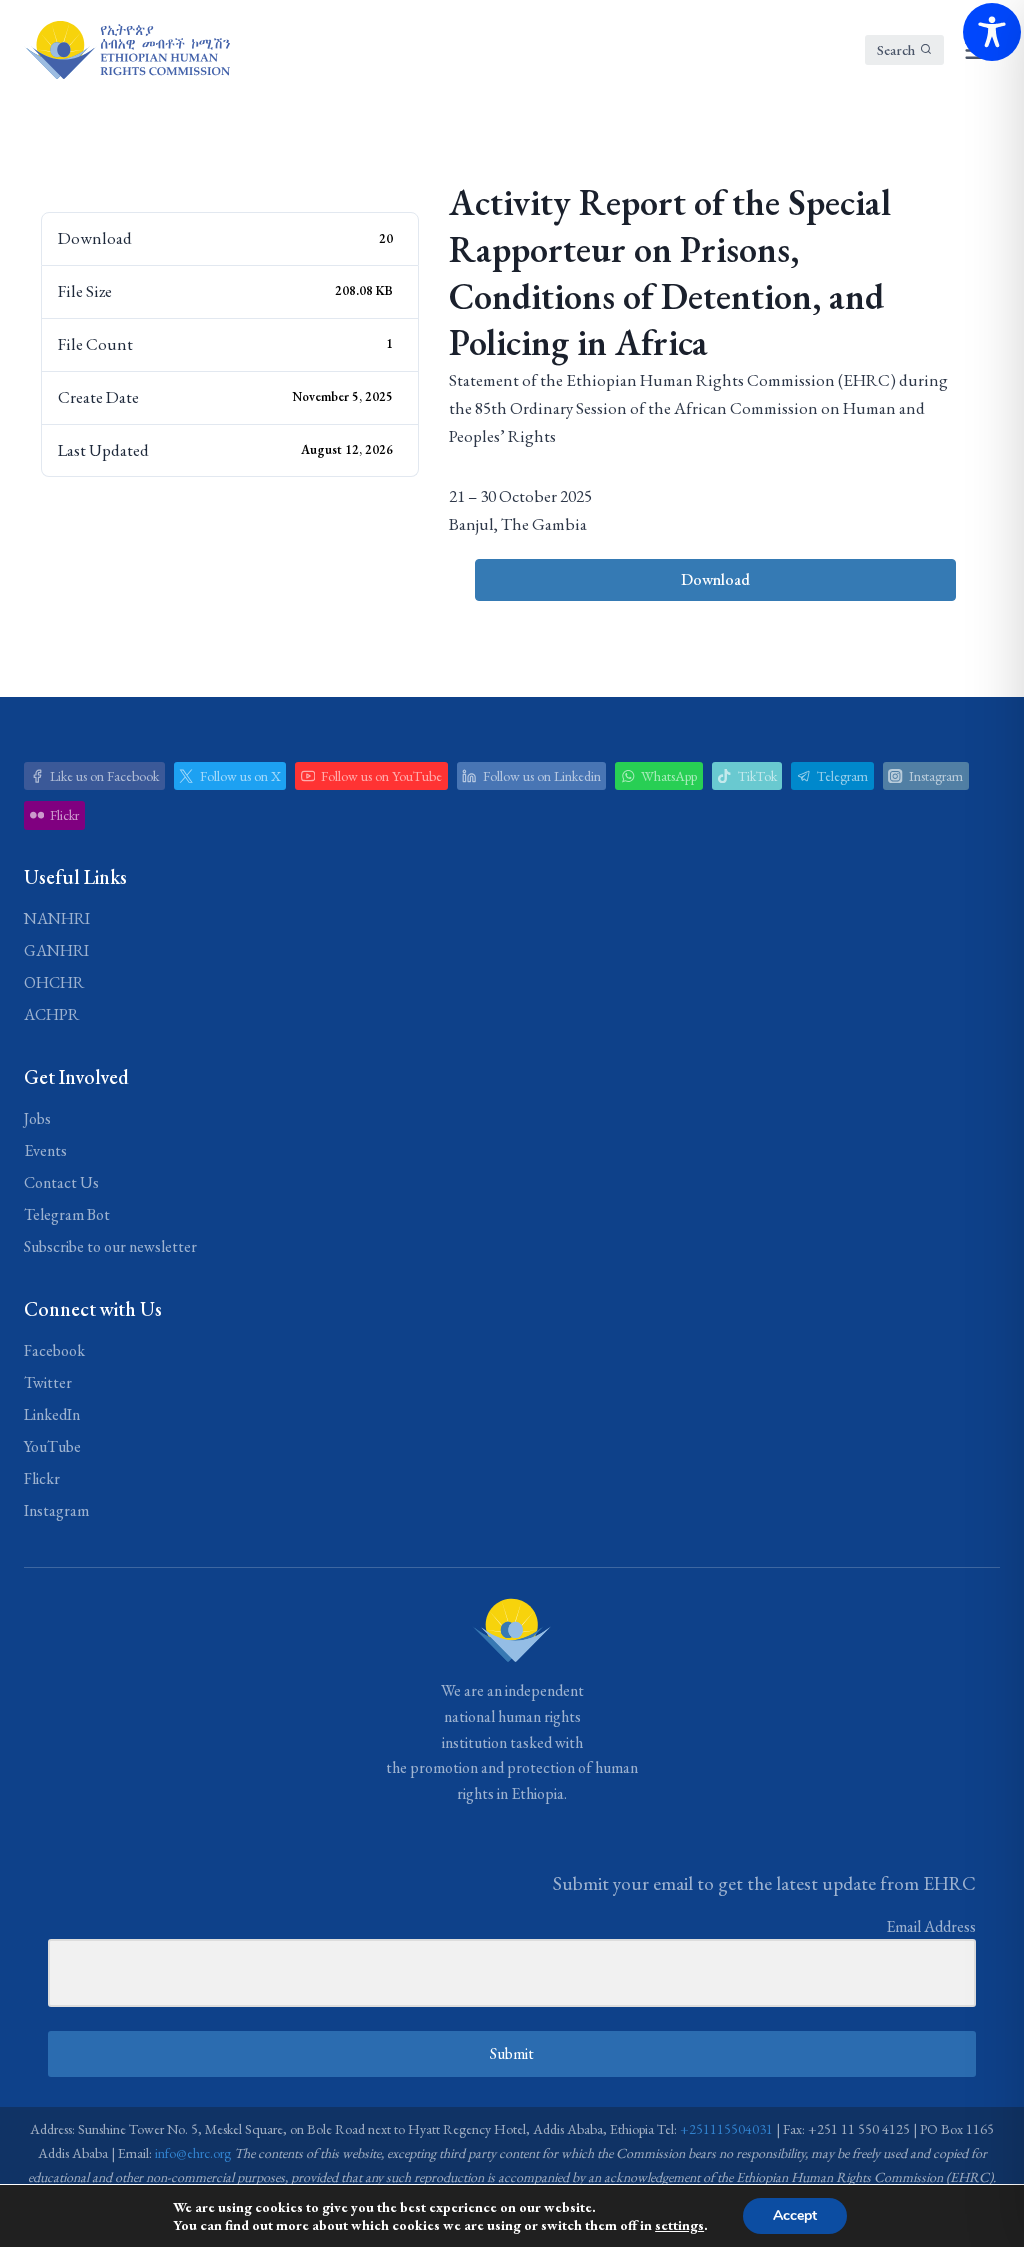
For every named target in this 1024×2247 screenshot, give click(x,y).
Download (715, 579)
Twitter (48, 1382)
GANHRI (56, 950)
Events (45, 1150)
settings (679, 2225)
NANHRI (57, 918)
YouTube (52, 1446)
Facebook (54, 1350)
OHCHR (54, 982)
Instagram (56, 1510)
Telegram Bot (67, 1214)
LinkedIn (52, 1414)
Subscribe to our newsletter (110, 1246)
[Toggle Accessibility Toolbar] (992, 32)
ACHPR (51, 1014)
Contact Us (61, 1182)
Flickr (42, 1478)
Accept (795, 2215)
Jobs (37, 1118)
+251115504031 (726, 2129)
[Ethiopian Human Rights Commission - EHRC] (127, 50)
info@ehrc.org (193, 2153)
